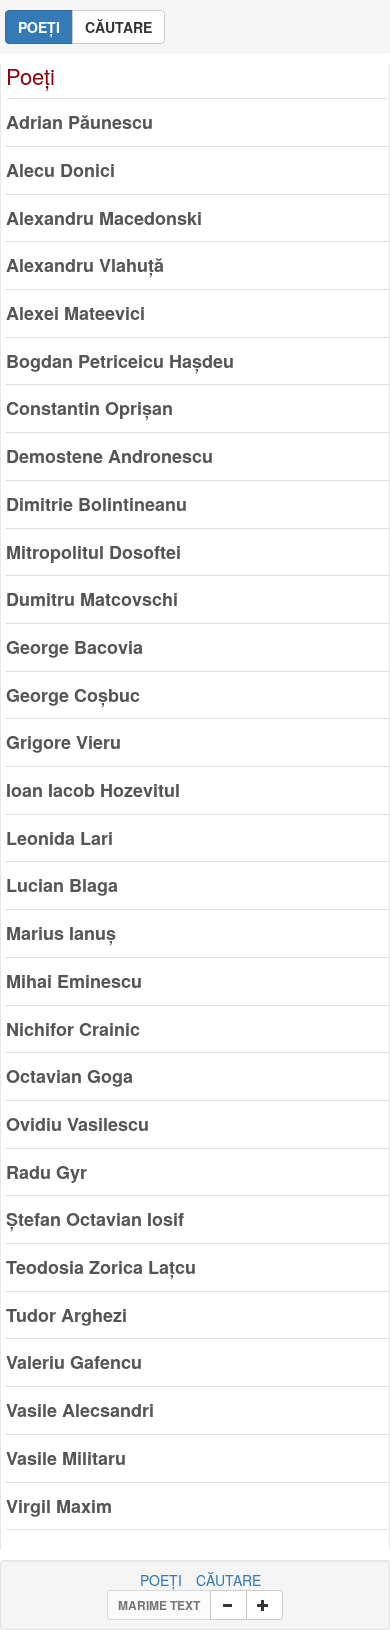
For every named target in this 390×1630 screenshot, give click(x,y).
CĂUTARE (228, 1580)
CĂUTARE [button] (118, 27)
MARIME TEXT (159, 1605)
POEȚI (161, 1580)
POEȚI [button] (39, 27)
